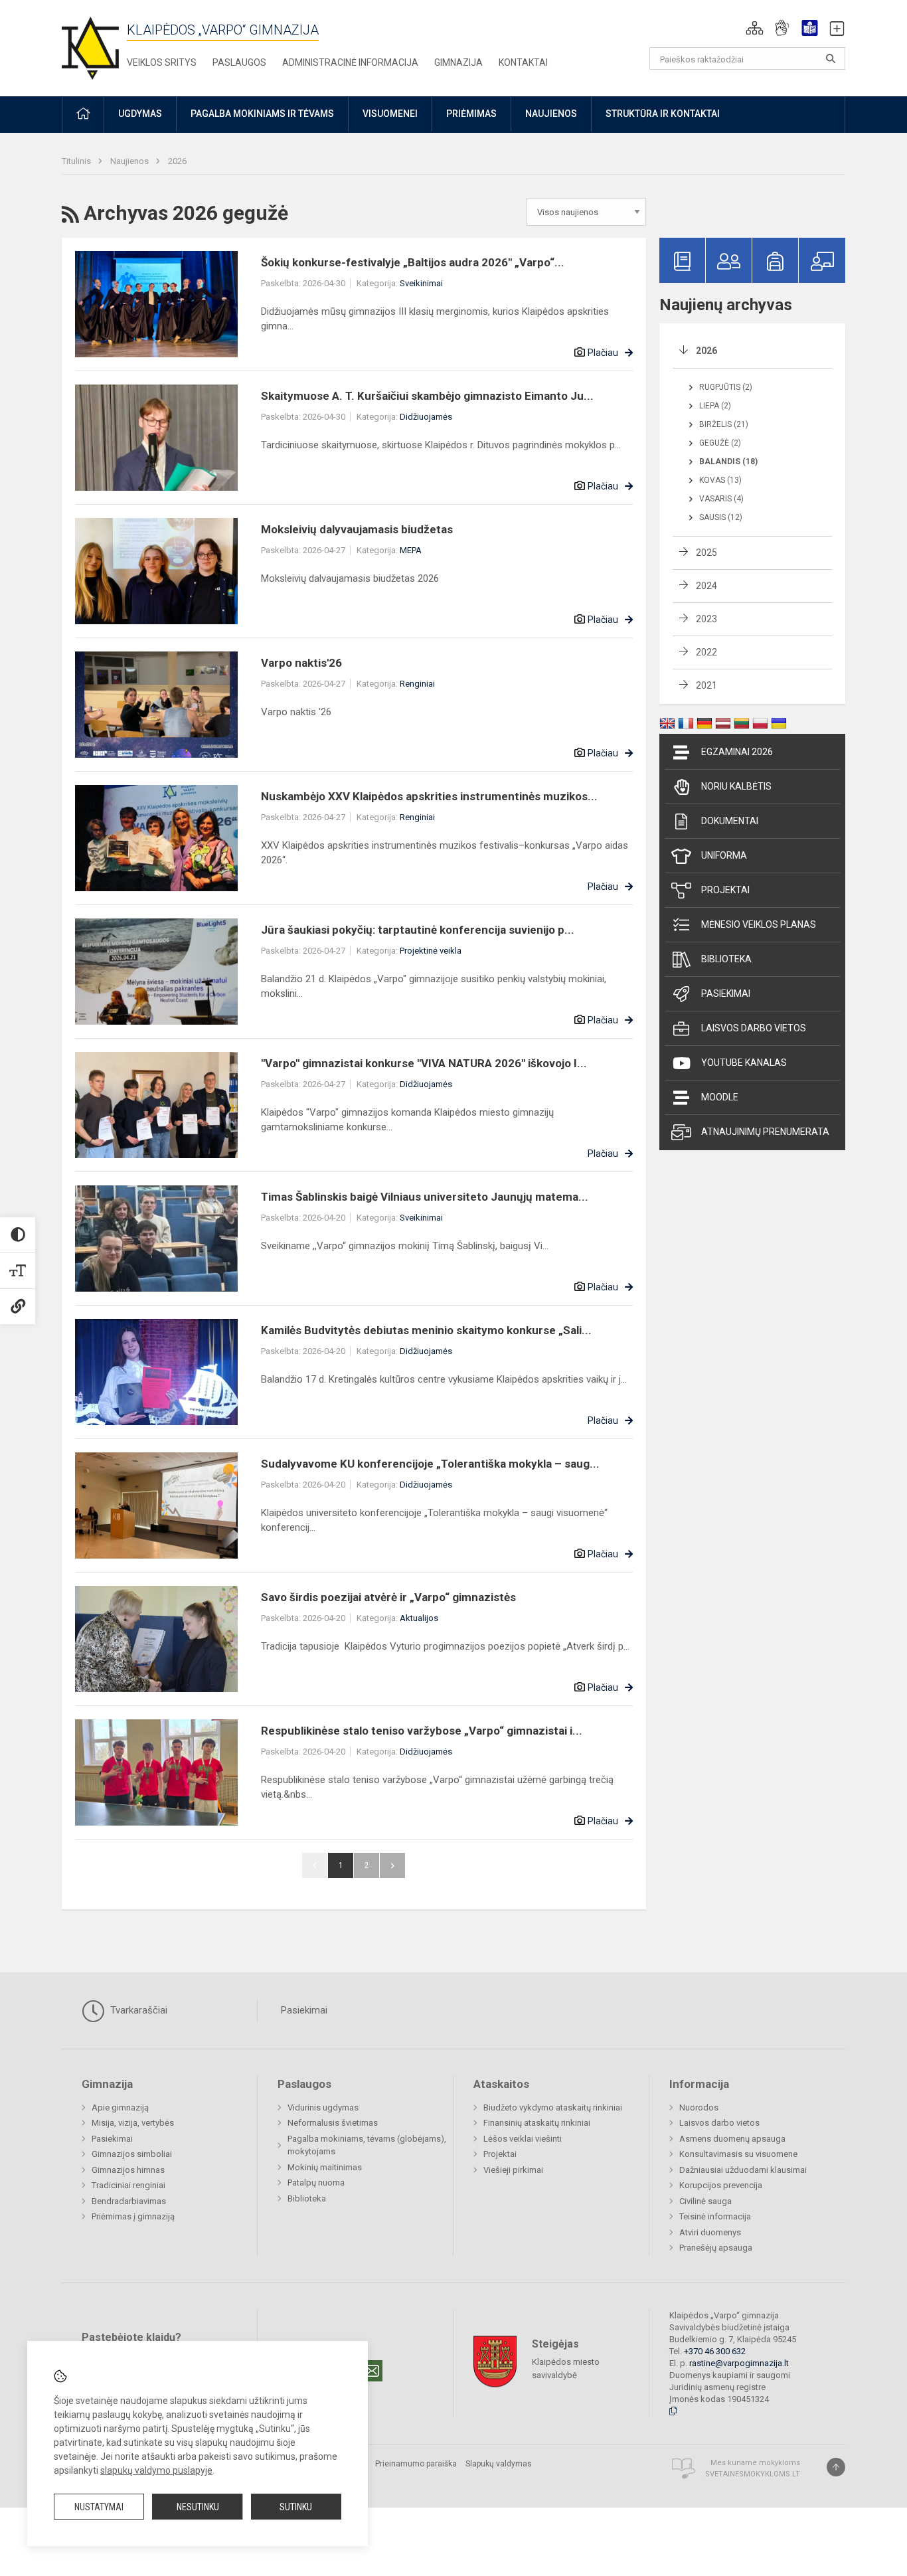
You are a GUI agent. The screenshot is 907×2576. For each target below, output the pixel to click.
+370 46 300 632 (715, 2351)
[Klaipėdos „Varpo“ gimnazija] (90, 45)
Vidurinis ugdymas (323, 2107)
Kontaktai (523, 62)
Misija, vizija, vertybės (133, 2123)
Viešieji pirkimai (513, 2170)
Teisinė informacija (715, 2216)
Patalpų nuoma (316, 2183)
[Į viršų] (836, 2467)
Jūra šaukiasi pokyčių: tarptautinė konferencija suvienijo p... (418, 930)
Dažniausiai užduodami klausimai (743, 2170)
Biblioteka (726, 959)
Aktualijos (419, 1618)
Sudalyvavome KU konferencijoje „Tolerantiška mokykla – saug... (430, 1464)
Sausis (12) (721, 517)
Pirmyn (392, 1865)
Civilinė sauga (705, 2201)
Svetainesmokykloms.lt (753, 2474)
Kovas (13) (720, 480)
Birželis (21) (724, 424)
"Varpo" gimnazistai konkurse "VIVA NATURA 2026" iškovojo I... (424, 1063)
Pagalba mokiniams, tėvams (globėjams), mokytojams (367, 2145)
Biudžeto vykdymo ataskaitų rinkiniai (553, 2107)
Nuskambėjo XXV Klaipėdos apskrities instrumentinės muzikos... (429, 796)
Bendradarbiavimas (129, 2201)
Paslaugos (239, 62)
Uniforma (724, 855)
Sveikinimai (421, 283)
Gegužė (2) (720, 443)
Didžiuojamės (426, 417)
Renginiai (417, 684)
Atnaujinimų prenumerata (765, 1132)
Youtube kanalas (744, 1063)
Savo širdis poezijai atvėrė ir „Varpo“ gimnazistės (388, 1597)
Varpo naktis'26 (301, 663)
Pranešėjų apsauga (716, 2248)
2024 (706, 586)
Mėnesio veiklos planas (759, 924)
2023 (706, 619)
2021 (706, 685)
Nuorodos (699, 2107)
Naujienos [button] (551, 114)
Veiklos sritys (162, 62)
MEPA (411, 550)
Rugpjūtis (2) (726, 387)
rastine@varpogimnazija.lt (739, 2363)
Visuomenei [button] (390, 114)
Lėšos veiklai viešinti (523, 2139)
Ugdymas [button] (140, 114)
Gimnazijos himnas (128, 2170)
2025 (706, 553)
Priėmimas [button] (471, 114)
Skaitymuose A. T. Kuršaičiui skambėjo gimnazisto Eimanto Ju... (427, 396)
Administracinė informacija (350, 62)
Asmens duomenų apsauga (732, 2139)
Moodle (720, 1097)
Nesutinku (198, 2507)
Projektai (725, 890)
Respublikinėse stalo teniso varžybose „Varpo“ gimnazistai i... (422, 1731)
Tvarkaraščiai (137, 2010)
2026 (177, 161)
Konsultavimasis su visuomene (738, 2154)
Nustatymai (99, 2507)
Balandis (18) (728, 462)
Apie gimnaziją (120, 2107)
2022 (706, 652)
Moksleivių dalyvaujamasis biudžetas (357, 529)
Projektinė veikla (431, 951)
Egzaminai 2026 (737, 752)
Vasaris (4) (721, 499)
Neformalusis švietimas (333, 2123)
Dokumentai (730, 821)
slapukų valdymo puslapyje (156, 2470)
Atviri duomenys (710, 2232)
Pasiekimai (726, 993)
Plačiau (603, 353)
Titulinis (77, 161)
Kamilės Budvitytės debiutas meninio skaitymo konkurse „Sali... (426, 1330)
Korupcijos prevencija (721, 2185)
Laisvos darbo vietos (754, 1028)
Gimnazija (458, 62)
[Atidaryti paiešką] (831, 58)
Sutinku (296, 2507)
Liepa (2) (715, 406)
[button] (755, 28)
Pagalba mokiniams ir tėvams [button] (262, 114)
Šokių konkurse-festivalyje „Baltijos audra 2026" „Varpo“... (413, 262)
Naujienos (130, 161)
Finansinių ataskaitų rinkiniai (537, 2123)
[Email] (372, 2371)
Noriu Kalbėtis (736, 786)
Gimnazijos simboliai (132, 2154)
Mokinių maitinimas (325, 2167)
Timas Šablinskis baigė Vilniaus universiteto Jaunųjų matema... (425, 1197)
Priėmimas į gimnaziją (133, 2216)
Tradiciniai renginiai (128, 2185)
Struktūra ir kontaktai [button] (663, 114)
